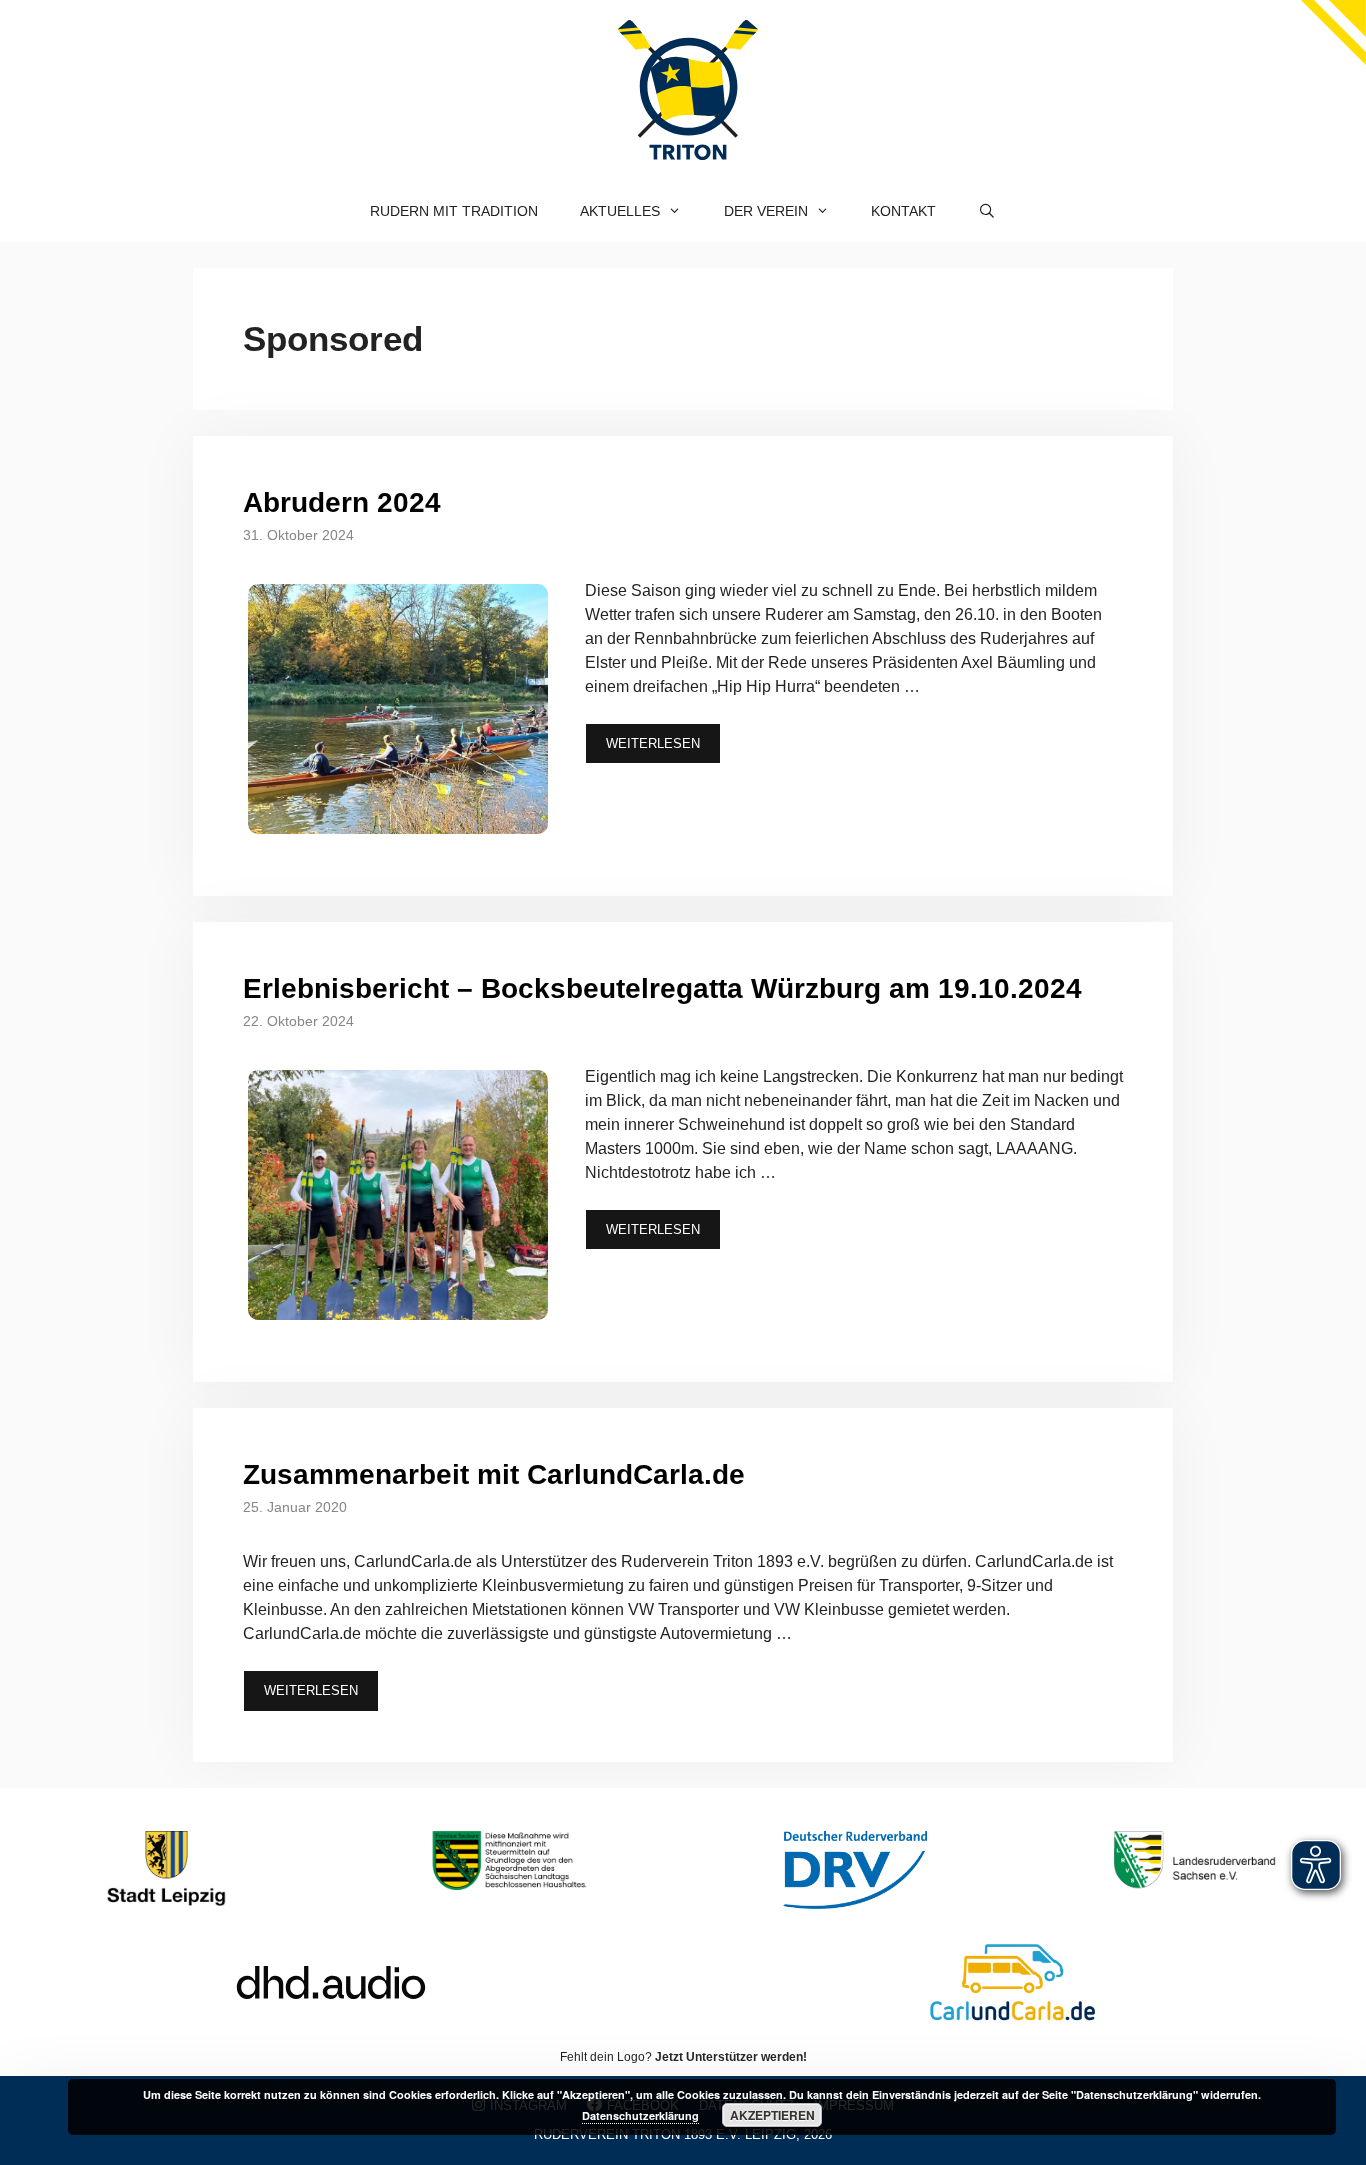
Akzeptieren (772, 2115)
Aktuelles (620, 211)
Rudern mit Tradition (454, 211)
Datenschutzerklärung (640, 2115)
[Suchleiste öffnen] (987, 211)
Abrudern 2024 (342, 502)
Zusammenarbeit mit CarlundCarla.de (494, 1474)
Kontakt (903, 211)
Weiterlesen (653, 743)
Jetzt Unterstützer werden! (731, 2057)
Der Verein (766, 211)
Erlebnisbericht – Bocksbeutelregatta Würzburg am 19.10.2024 (662, 988)
